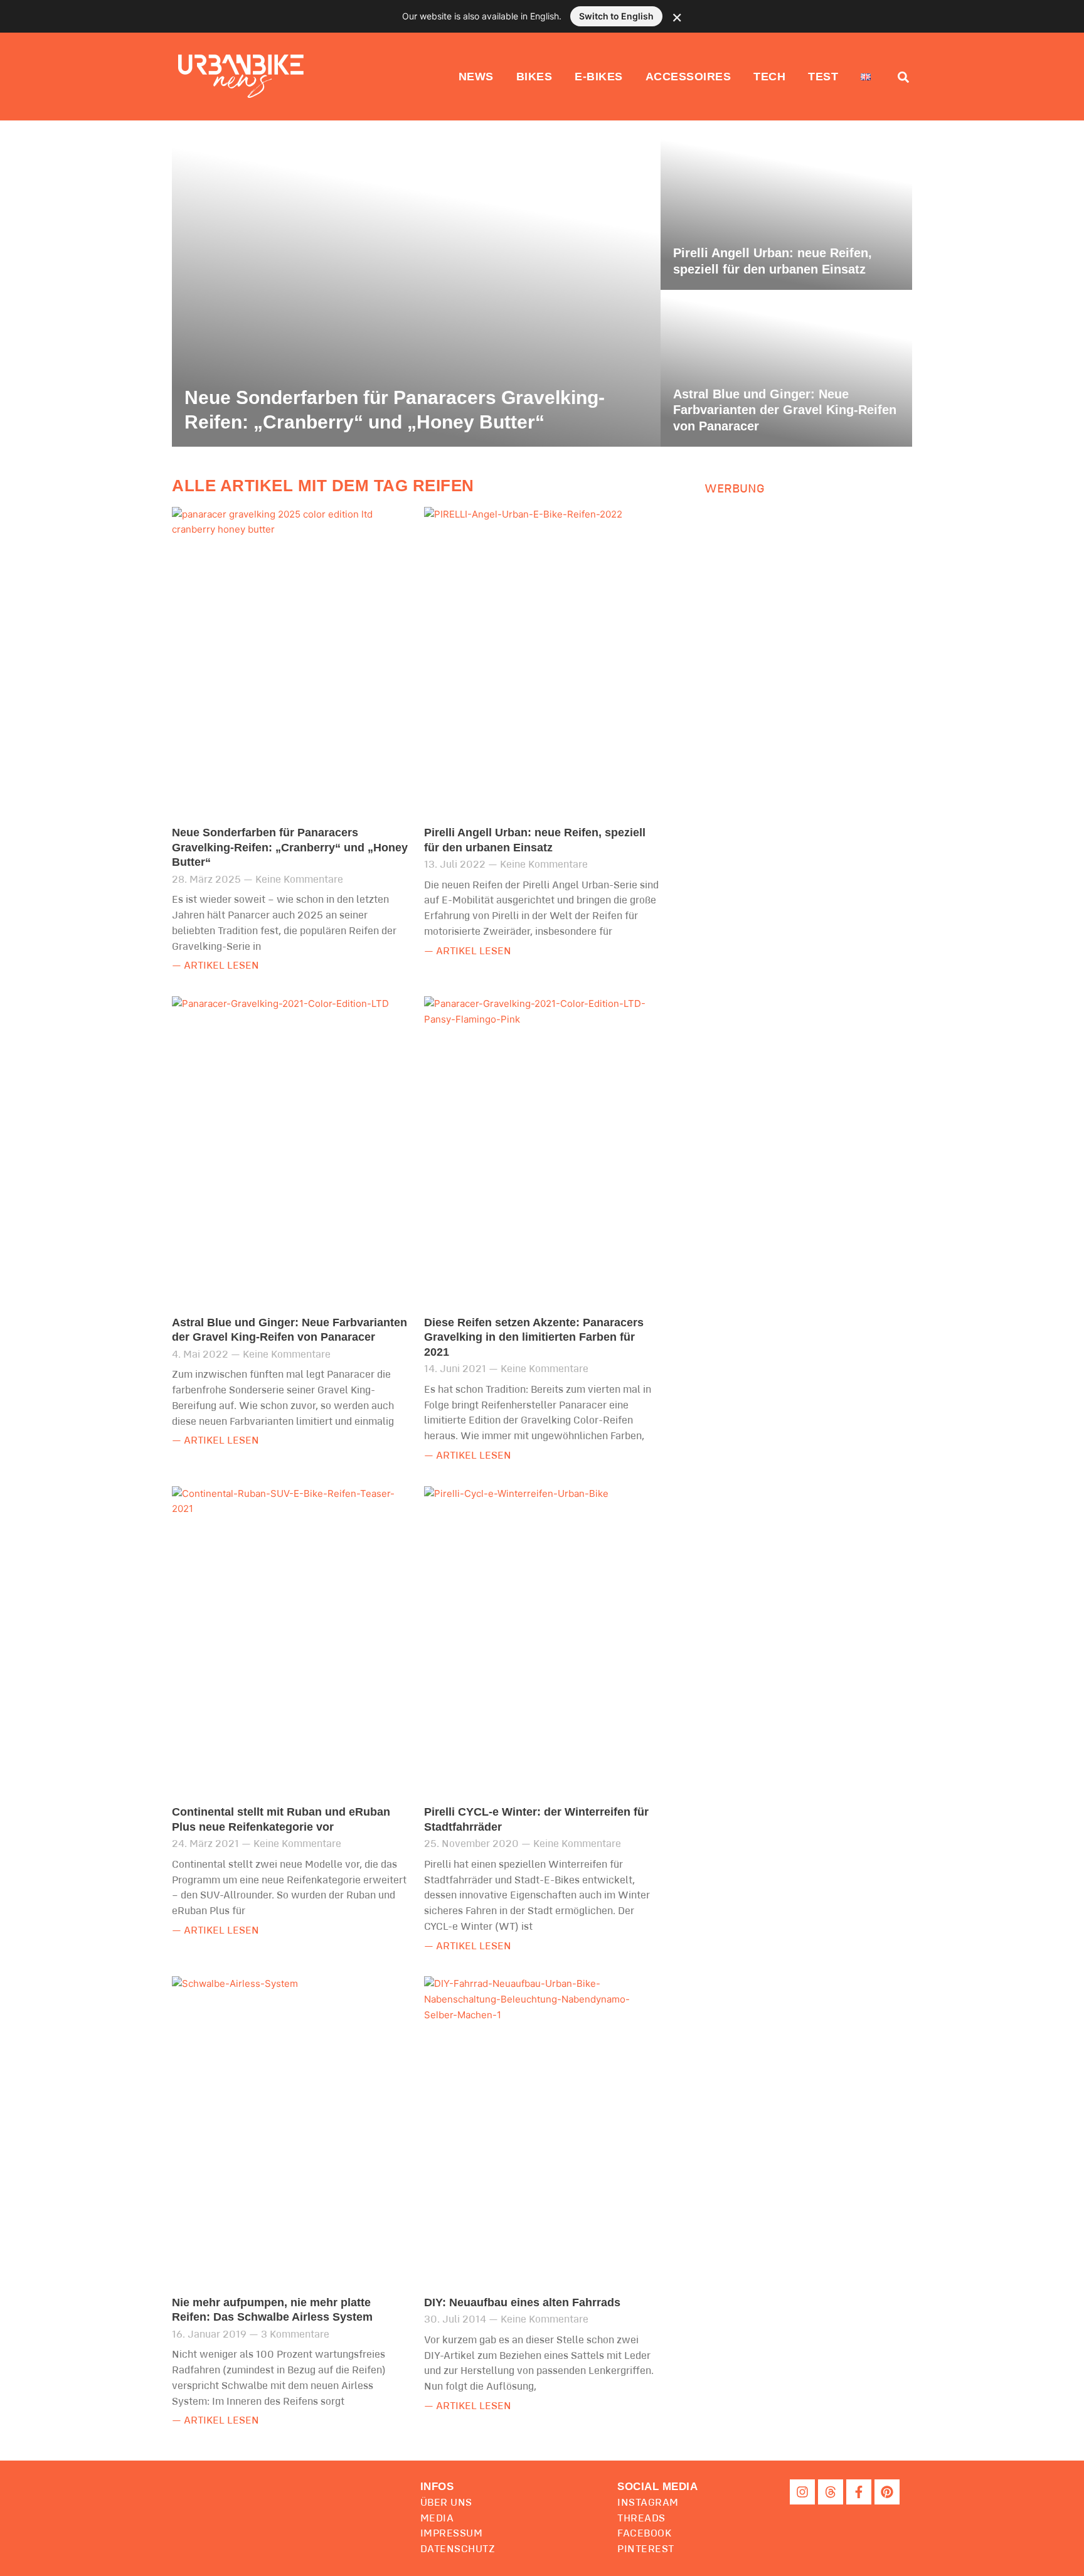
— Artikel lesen (215, 966)
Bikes (534, 77)
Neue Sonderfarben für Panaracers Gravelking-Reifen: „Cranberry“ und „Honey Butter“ (290, 847)
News (476, 77)
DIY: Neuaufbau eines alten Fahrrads (522, 2302)
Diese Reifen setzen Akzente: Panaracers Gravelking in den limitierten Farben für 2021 (534, 1337)
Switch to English (616, 16)
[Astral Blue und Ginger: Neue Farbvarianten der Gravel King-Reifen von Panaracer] (786, 368)
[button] (657, 2487)
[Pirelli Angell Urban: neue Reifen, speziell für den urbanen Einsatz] (786, 211)
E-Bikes (599, 77)
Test (823, 77)
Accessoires (688, 77)
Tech (769, 77)
